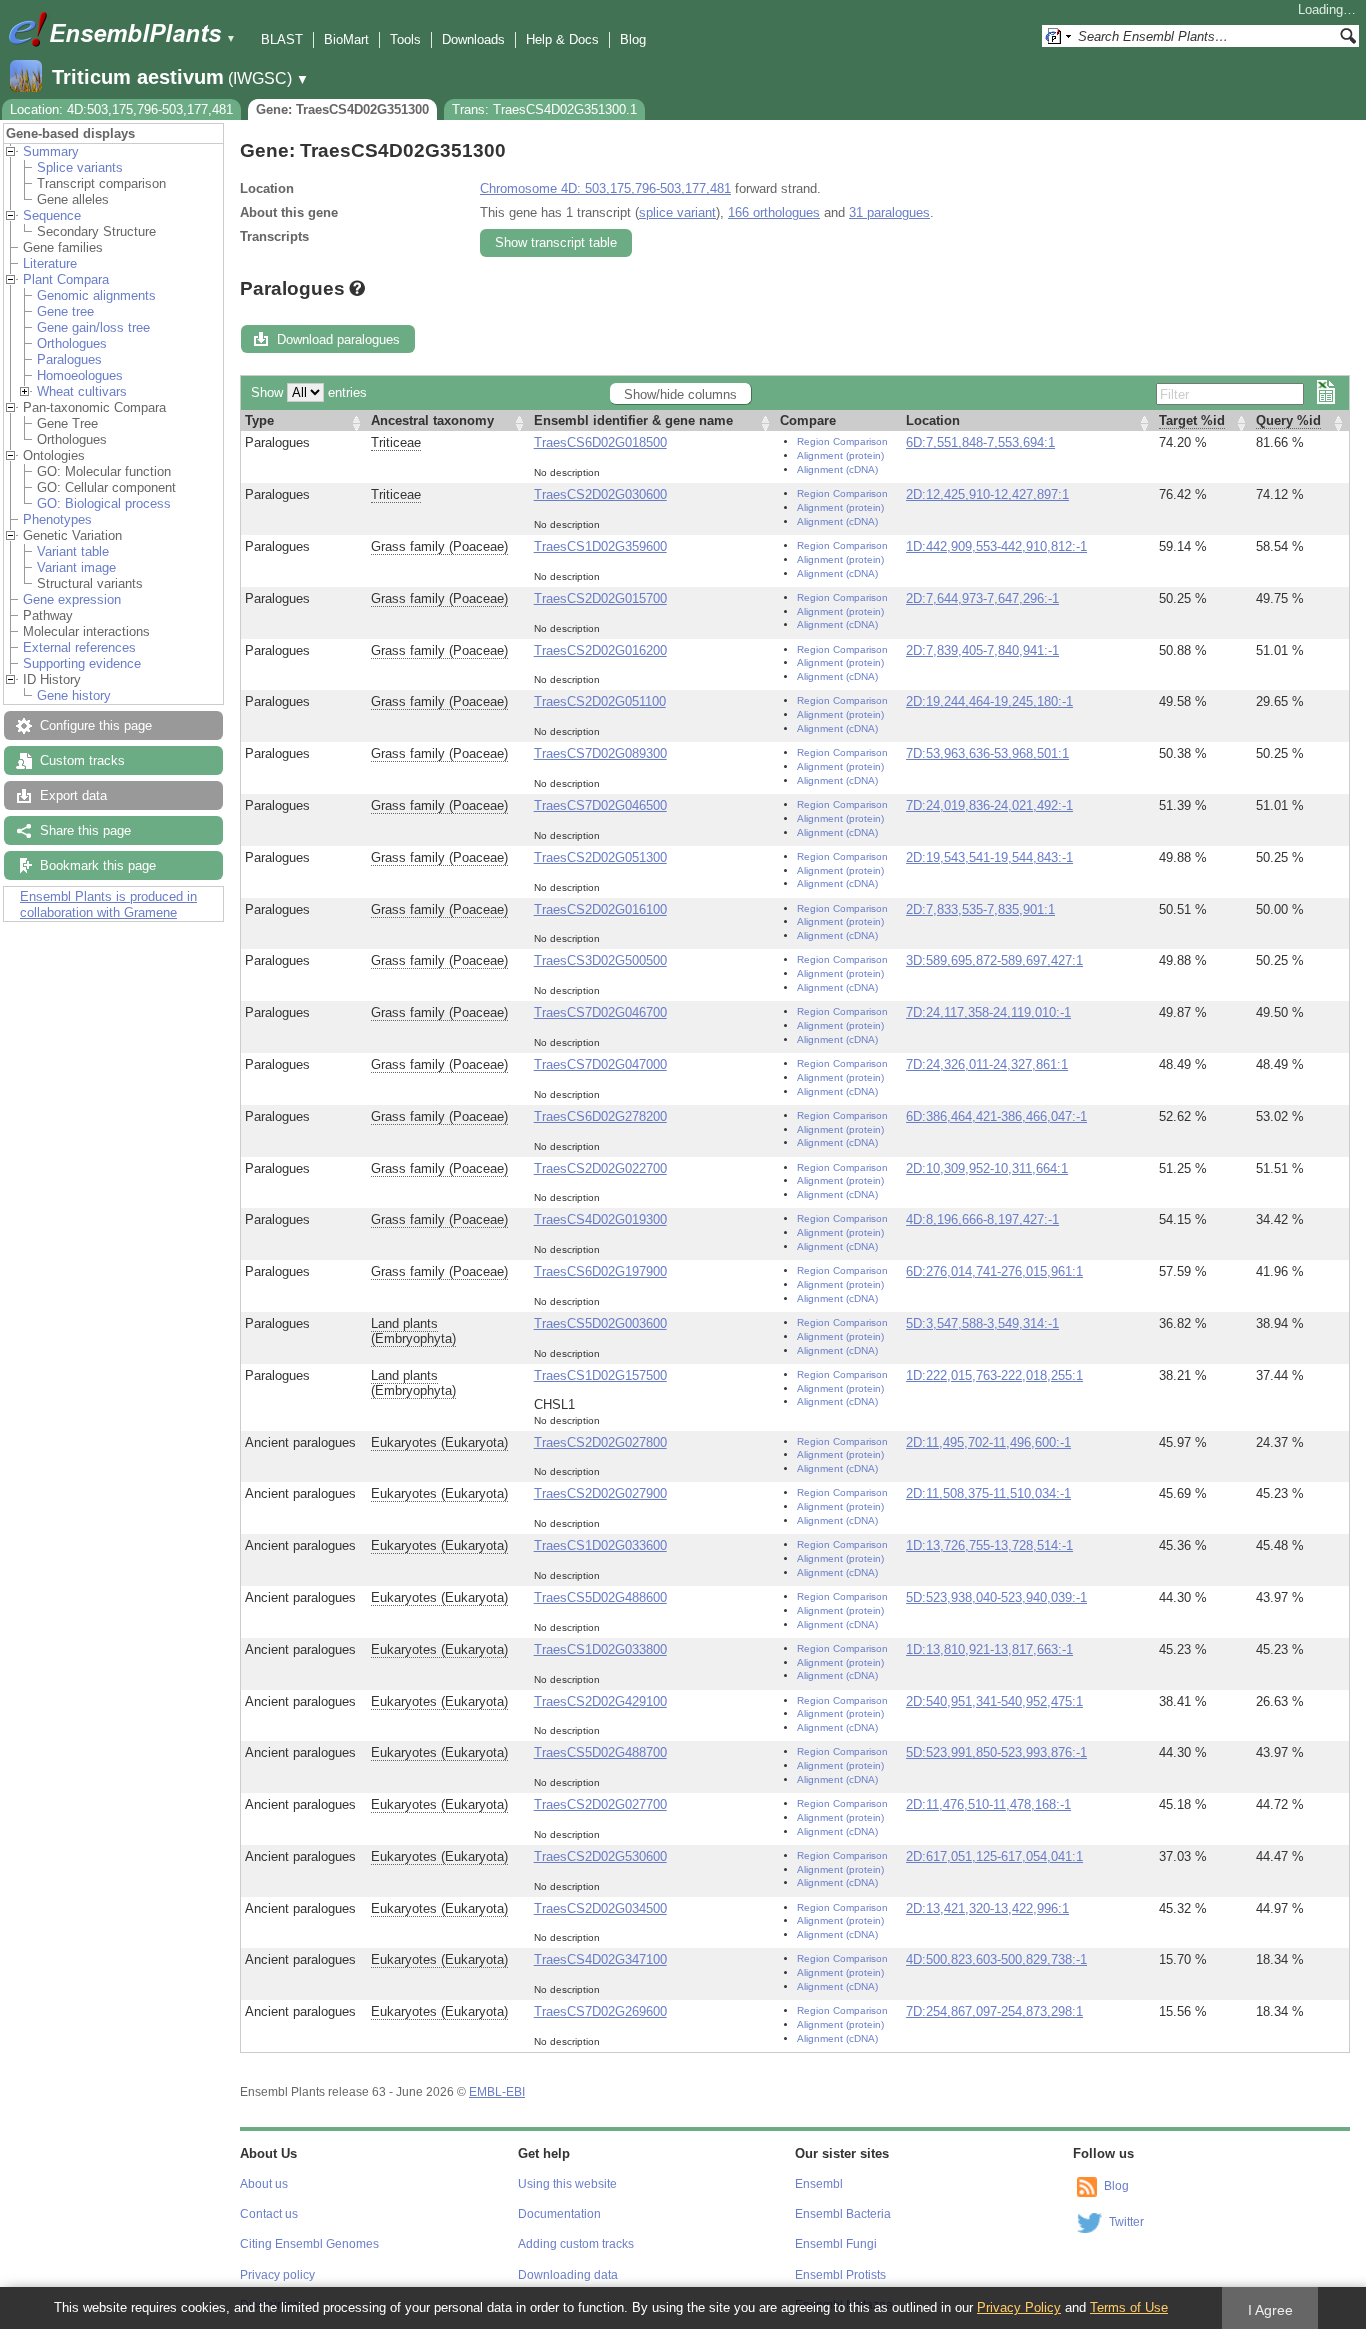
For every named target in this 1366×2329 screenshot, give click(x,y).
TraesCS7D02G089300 (600, 753)
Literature (50, 263)
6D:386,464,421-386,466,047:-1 (996, 1116)
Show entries (309, 392)
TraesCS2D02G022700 (600, 1168)
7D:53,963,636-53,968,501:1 (987, 753)
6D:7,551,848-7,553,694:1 (980, 442)
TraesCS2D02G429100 (600, 1701)
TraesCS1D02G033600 (600, 1545)
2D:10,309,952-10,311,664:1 (987, 1168)
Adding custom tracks (576, 2244)
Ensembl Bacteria (843, 2214)
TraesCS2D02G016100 (600, 909)
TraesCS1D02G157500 (600, 1375)
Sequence (52, 215)
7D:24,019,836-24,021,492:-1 (989, 805)
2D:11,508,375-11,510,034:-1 (988, 1493)
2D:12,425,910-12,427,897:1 (987, 494)
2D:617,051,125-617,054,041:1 (994, 1856)
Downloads (473, 39)
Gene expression (72, 599)
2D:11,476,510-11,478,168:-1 (988, 1804)
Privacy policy (277, 2275)
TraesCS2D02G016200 (600, 650)
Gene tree (65, 311)
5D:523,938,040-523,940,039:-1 (996, 1597)
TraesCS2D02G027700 (600, 1804)
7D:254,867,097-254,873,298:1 (994, 2011)
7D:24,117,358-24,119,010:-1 (988, 1012)
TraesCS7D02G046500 (600, 805)
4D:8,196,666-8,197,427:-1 (982, 1219)
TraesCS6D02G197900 (600, 1271)
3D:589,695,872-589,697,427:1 (994, 960)
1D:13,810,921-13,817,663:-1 (989, 1649)
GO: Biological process (104, 503)
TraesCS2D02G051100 (600, 701)
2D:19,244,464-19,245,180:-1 (989, 701)
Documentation (559, 2214)
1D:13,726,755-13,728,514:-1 (989, 1545)
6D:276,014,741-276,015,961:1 (994, 1271)
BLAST (282, 39)
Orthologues (72, 343)
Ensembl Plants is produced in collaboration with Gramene (108, 904)
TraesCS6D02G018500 (600, 442)
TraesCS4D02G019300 (600, 1219)
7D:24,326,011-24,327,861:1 (987, 1064)
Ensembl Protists (840, 2275)
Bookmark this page (98, 865)
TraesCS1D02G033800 (600, 1649)
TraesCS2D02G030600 (600, 494)
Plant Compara (66, 279)
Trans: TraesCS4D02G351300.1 (544, 109)
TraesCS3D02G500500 (600, 960)
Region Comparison (842, 441)
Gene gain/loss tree (93, 327)
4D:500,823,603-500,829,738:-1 (996, 1959)
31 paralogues (889, 212)
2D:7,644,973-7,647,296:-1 (982, 598)
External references (79, 647)
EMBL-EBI (497, 2092)
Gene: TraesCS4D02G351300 (342, 109)
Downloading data (568, 2275)
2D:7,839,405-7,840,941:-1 (982, 650)
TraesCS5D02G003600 (600, 1323)
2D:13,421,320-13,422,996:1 (987, 1908)
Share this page (85, 830)
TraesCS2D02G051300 (600, 857)
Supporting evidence (82, 663)
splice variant (677, 212)
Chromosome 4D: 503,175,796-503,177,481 (605, 188)
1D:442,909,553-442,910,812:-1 (996, 546)
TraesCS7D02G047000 (600, 1064)
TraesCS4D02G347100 (600, 1959)
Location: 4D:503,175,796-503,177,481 (121, 109)
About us (264, 2184)
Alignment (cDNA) (837, 469)
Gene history (74, 695)
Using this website (567, 2184)
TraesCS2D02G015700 (600, 598)
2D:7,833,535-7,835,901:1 (980, 909)
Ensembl (819, 2184)
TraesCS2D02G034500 (600, 1908)
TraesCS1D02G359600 (600, 546)
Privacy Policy (1019, 2307)
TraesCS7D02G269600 (600, 2011)
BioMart (346, 39)
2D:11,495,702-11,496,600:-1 (988, 1442)
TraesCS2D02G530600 (600, 1856)
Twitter (1126, 2222)
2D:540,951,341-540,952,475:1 (994, 1701)
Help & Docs (562, 39)
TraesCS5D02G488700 (600, 1752)
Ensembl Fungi (836, 2244)
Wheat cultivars (82, 391)
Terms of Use (1129, 2307)
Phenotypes (57, 519)
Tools (405, 39)
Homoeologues (80, 375)
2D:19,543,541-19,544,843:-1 (989, 857)
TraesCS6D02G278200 (600, 1116)
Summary (51, 151)
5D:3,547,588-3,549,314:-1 (982, 1323)
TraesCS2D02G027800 (600, 1442)
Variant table (73, 551)
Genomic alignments (96, 295)
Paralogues (69, 359)
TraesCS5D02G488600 (600, 1597)
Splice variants (80, 167)
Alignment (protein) (840, 455)
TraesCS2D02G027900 (600, 1493)
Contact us (269, 2214)
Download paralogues (338, 339)
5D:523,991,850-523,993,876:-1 (996, 1752)
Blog (633, 39)
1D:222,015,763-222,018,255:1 (994, 1375)
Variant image (76, 567)
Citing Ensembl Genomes (309, 2244)
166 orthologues (774, 212)
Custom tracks (82, 760)
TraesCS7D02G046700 (600, 1012)
